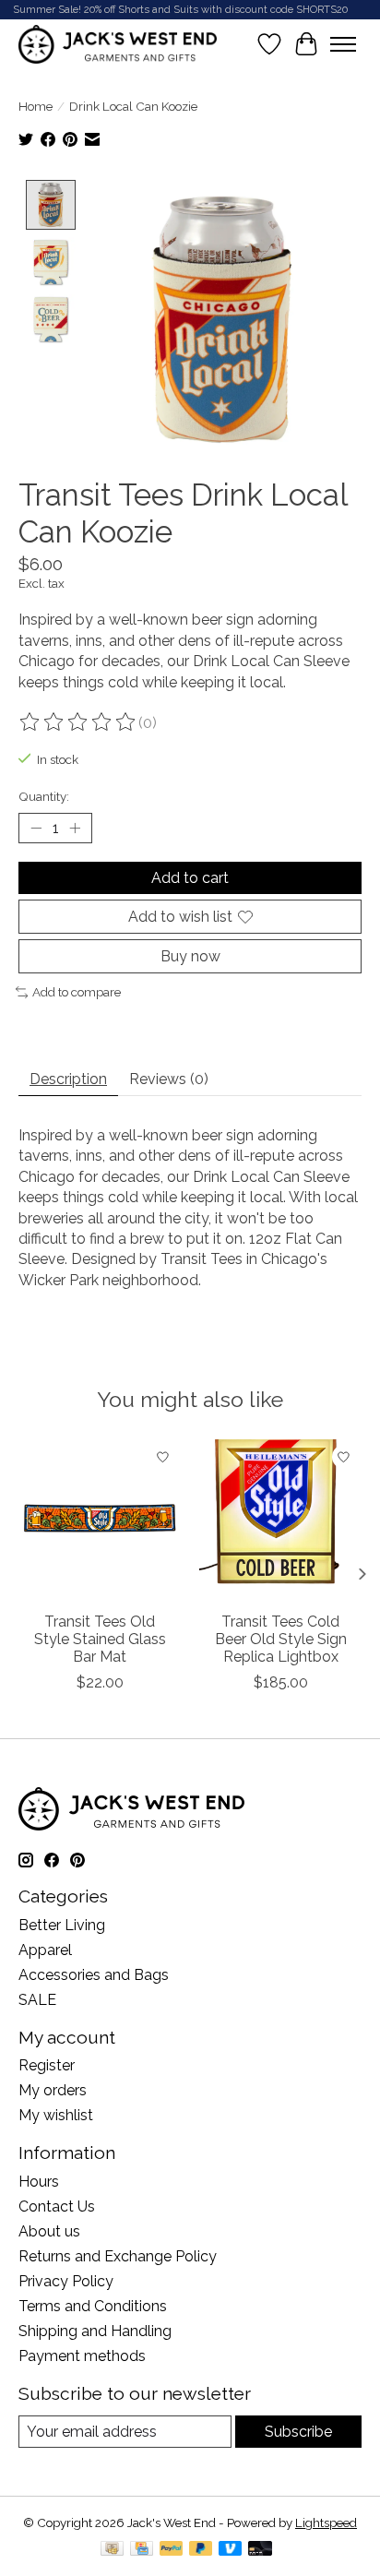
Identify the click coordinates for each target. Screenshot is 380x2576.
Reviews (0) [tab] (169, 1079)
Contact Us (57, 2206)
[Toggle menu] (343, 44)
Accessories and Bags (94, 1975)
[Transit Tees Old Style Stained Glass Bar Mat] (100, 1521)
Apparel (45, 1950)
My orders (53, 2090)
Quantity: (44, 796)
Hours (39, 2182)
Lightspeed (326, 2522)
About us (49, 2231)
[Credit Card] (142, 2550)
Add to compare (77, 992)
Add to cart (190, 878)
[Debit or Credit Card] (260, 2550)
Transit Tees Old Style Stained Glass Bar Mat (100, 1639)
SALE (37, 2000)
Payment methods (82, 2356)
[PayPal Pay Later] (201, 2550)
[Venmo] (231, 2550)
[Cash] (112, 2550)
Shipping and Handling (95, 2331)
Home (36, 106)
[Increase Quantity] (75, 828)
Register (47, 2065)
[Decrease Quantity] (36, 828)
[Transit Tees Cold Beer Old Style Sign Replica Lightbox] (280, 1521)
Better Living (62, 1925)
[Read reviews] (78, 722)
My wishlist (56, 2115)
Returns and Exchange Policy (118, 2256)
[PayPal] (172, 2550)
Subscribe (298, 2432)
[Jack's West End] (118, 44)
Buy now (190, 956)
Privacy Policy (66, 2281)
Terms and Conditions (93, 2306)
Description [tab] (68, 1079)
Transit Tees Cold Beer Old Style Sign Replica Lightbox (281, 1639)
